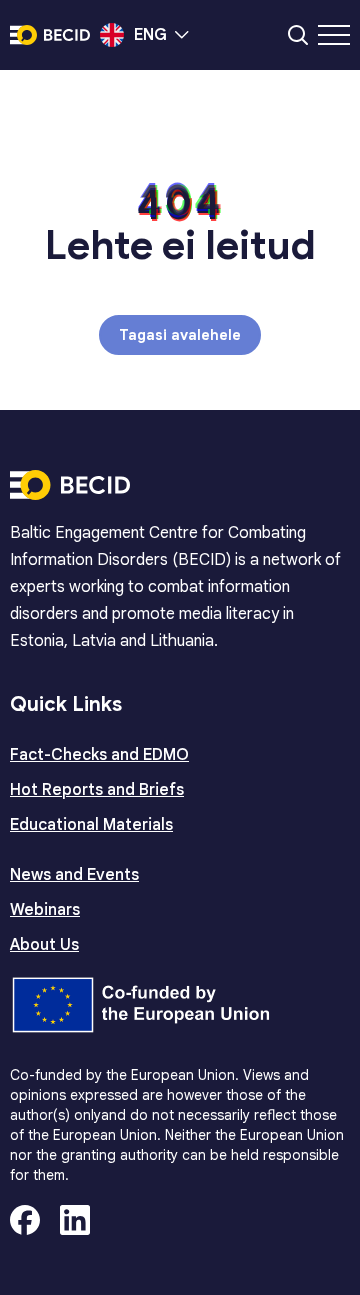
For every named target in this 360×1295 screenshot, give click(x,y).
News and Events (74, 875)
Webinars (45, 910)
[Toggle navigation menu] (334, 35)
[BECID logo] (50, 35)
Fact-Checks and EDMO (99, 755)
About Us (44, 945)
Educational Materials (91, 825)
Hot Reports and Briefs (97, 790)
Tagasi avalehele (180, 335)
